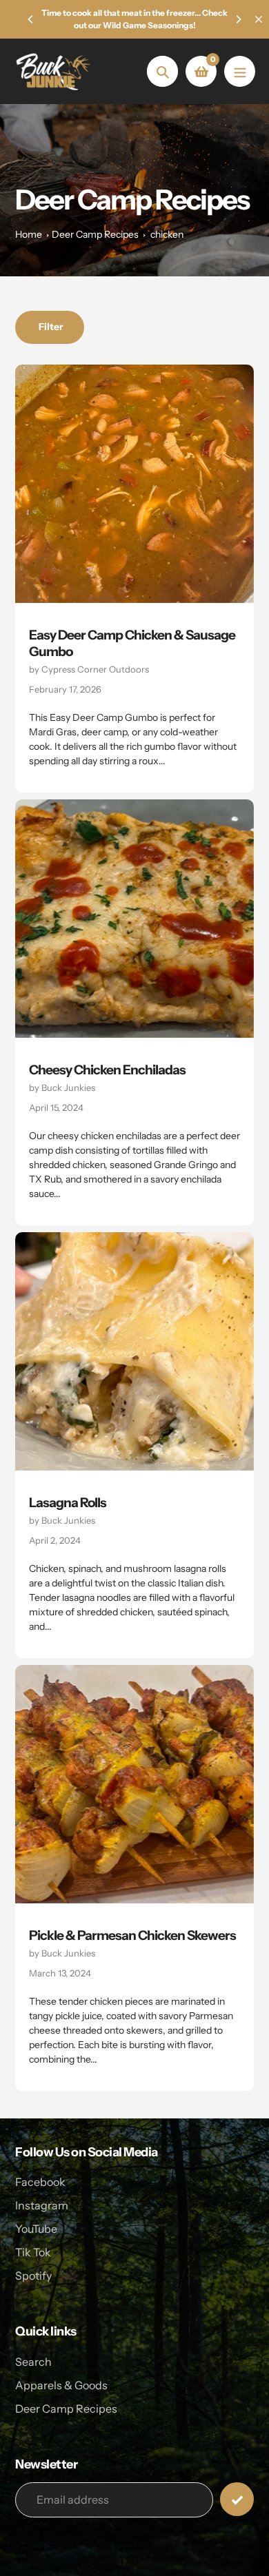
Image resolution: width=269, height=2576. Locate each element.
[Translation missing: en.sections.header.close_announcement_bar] (259, 19)
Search (33, 2362)
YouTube (36, 2229)
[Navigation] (240, 71)
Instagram (42, 2205)
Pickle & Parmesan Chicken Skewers (132, 1935)
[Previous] (31, 19)
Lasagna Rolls (68, 1503)
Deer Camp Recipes (95, 234)
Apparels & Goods (61, 2385)
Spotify (33, 2276)
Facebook (40, 2182)
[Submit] (237, 2499)
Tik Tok (33, 2252)
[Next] (238, 19)
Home (29, 234)
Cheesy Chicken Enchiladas (107, 1070)
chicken (167, 234)
